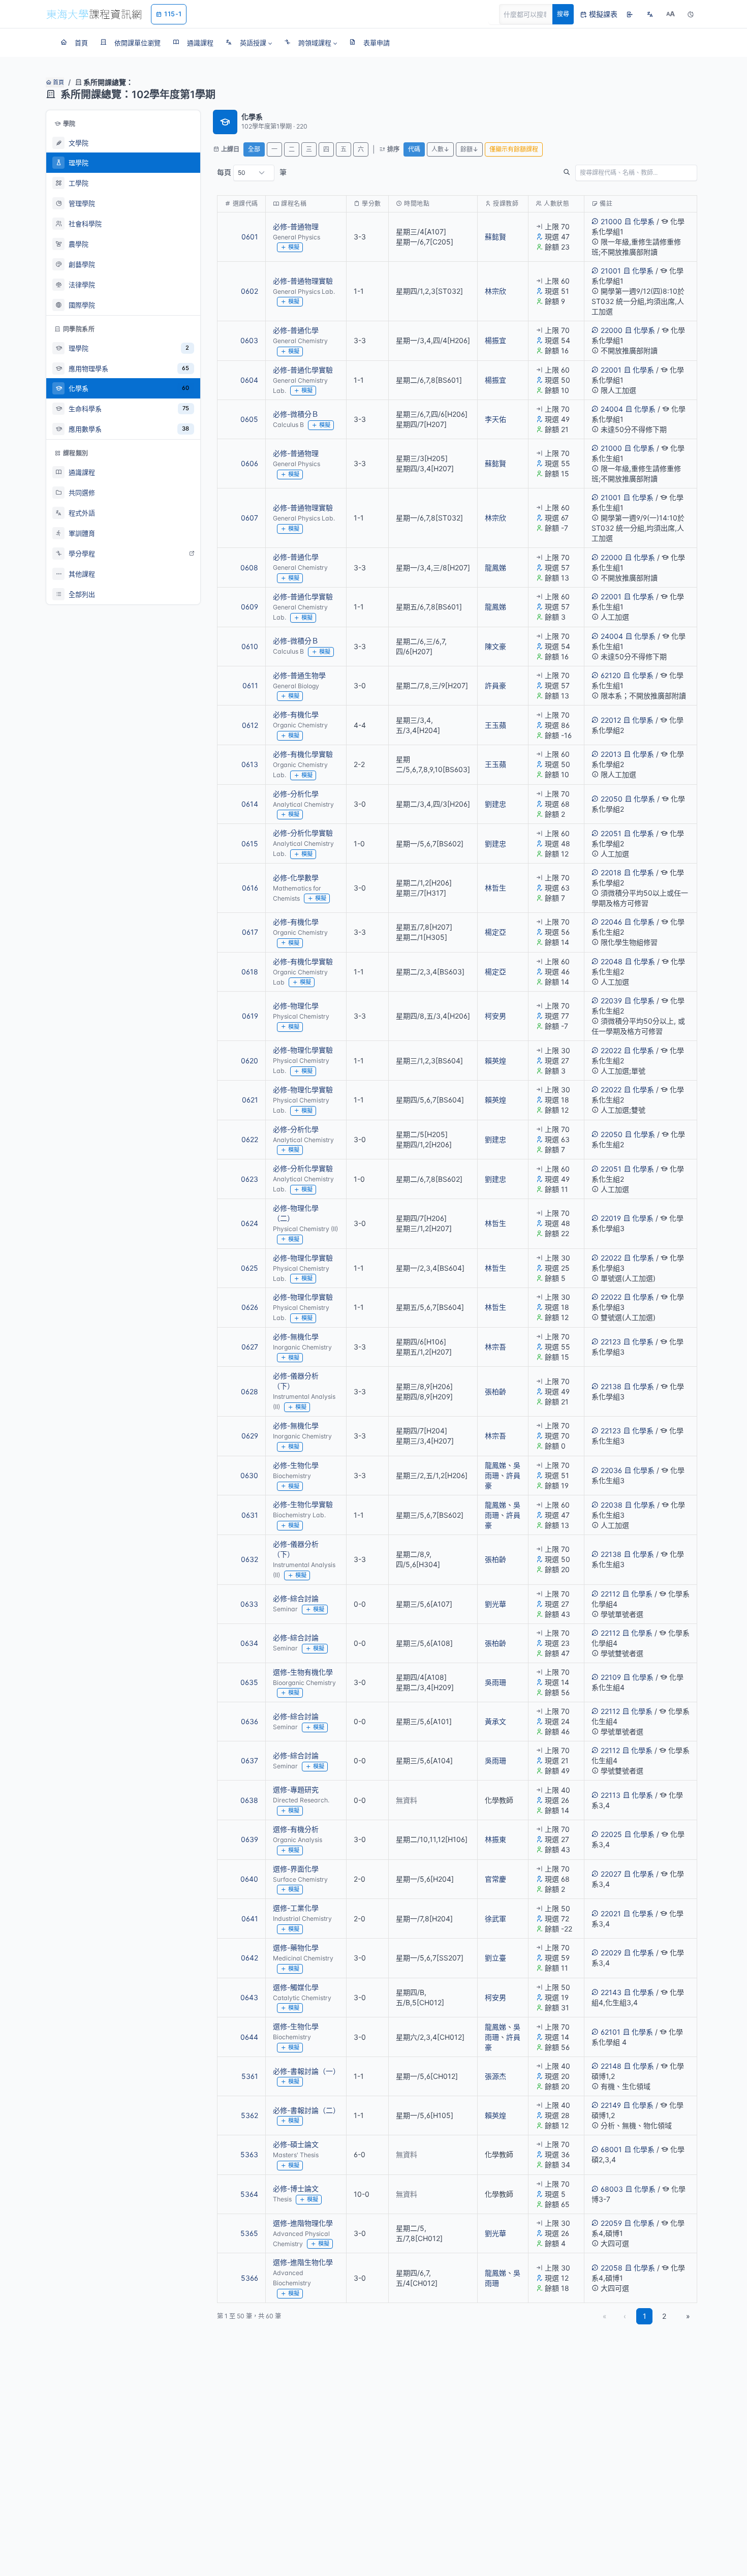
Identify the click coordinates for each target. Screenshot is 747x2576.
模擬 (294, 247)
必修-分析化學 (296, 794)
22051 (611, 833)
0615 (250, 844)
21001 (611, 271)
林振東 (495, 1839)
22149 (611, 2105)
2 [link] (664, 2316)
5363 (249, 2154)
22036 (611, 1470)
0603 (249, 340)
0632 (250, 1559)
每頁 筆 (252, 172)
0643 (249, 1997)
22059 (611, 2223)
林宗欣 (495, 291)
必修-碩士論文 (296, 2144)
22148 (611, 2066)
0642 (250, 1958)
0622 (250, 1139)
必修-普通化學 (296, 330)
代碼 (414, 149)
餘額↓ (469, 149)
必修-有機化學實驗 (303, 754)
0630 (249, 1475)
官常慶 (495, 1879)
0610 (250, 646)
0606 (250, 463)
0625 (250, 1268)
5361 (250, 2076)
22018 (611, 872)
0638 (249, 1800)
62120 (611, 675)
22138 (611, 1386)
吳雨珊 (495, 1682)
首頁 (58, 82)
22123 (611, 1342)
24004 (612, 409)
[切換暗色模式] (691, 14)
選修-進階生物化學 (303, 2262)
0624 (250, 1223)
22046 (611, 922)
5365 (249, 2233)
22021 (611, 1913)
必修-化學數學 (296, 878)
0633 (249, 1604)
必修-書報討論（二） (306, 2110)
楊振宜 (495, 340)
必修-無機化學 (296, 1337)
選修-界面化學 (296, 1869)
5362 (250, 2115)
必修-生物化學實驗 (303, 1504)
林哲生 (495, 888)
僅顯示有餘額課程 (514, 149)
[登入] (630, 14)
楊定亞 (495, 932)
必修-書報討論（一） (306, 2071)
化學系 (644, 221)
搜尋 (563, 14)
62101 (611, 2032)
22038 (612, 1505)
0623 (250, 1179)
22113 (611, 1795)
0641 (250, 1919)
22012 (611, 720)
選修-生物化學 (296, 2026)
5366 (250, 2278)
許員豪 (495, 685)
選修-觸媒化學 (296, 1987)
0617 (250, 932)
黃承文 (495, 1721)
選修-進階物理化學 (303, 2223)
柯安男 (495, 1016)
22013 (611, 754)
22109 (611, 1677)
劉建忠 (495, 804)
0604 (249, 380)
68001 (611, 2149)
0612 (250, 725)
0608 (249, 568)
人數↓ (440, 149)
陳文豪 (495, 646)
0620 (250, 1061)
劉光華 (495, 1604)
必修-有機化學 (296, 714)
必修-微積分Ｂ (296, 414)
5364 (249, 2194)
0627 (250, 1347)
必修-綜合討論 (296, 1598)
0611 (250, 685)
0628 (250, 1391)
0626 (250, 1307)
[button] (249, 43)
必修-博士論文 (296, 2188)
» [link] (688, 2316)
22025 (611, 1834)
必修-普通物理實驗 (303, 281)
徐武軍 (495, 1919)
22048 (612, 961)
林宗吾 (495, 1347)
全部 (254, 149)
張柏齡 (495, 1391)
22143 (611, 1992)
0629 (250, 1436)
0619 (250, 1016)
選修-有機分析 (296, 1829)
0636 (250, 1721)
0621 (250, 1100)
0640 (249, 1879)
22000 (612, 330)
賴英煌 (495, 1061)
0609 (250, 607)
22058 (612, 2268)
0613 (250, 764)
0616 (250, 888)
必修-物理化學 (296, 1006)
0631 (250, 1515)
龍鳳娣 (495, 568)
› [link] (683, 257)
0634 (249, 1643)
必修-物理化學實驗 (303, 1050)
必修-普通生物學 (299, 675)
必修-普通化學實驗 (303, 370)
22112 (610, 1594)
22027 (611, 1874)
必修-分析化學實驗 (303, 833)
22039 (611, 1001)
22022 (611, 1050)
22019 (611, 1218)
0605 (249, 419)
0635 (249, 1682)
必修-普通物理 (296, 226)
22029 (611, 1953)
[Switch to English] (650, 14)
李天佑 (495, 419)
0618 (250, 972)
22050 (612, 799)
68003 (612, 2189)
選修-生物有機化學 (303, 1672)
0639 (250, 1839)
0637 (250, 1760)
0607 (250, 518)
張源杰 (495, 2076)
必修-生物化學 (296, 1465)
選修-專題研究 (296, 1789)
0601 (250, 237)
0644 (249, 2037)
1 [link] (645, 2316)
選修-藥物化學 (296, 1948)
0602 (250, 291)
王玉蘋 (495, 725)
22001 (611, 370)
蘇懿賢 (495, 237)
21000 (611, 221)
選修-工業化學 (296, 1908)
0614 (250, 804)
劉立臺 (495, 1958)
